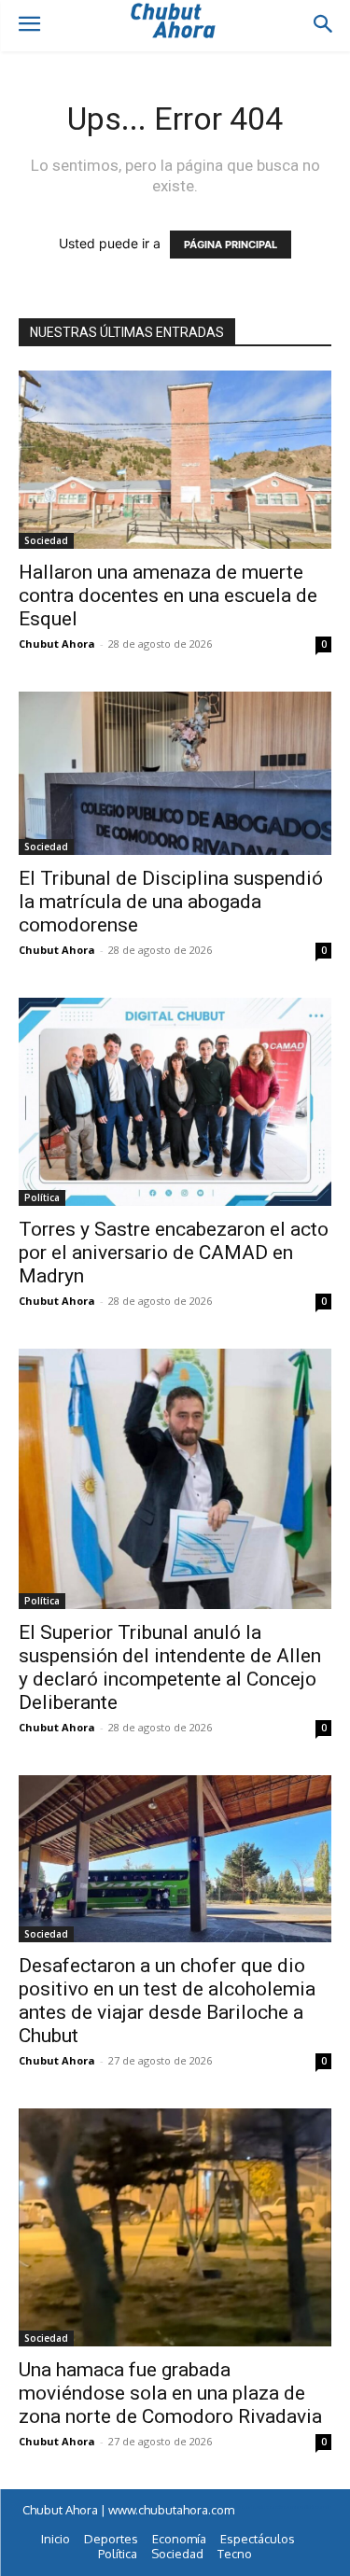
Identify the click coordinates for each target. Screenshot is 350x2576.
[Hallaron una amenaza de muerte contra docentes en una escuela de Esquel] (175, 460)
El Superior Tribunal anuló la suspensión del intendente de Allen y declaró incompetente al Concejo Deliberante (170, 1667)
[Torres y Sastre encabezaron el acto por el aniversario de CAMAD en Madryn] (175, 1102)
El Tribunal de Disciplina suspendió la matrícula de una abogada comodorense (171, 902)
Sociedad (46, 540)
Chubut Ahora (57, 644)
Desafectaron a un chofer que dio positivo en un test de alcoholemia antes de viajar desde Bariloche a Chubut (167, 2001)
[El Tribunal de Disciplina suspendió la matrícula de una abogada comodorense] (175, 773)
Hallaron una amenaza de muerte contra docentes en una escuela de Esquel (168, 595)
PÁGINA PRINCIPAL (231, 245)
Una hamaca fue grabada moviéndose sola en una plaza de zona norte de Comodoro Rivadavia (170, 2393)
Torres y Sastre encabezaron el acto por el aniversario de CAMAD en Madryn (174, 1253)
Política (42, 1197)
